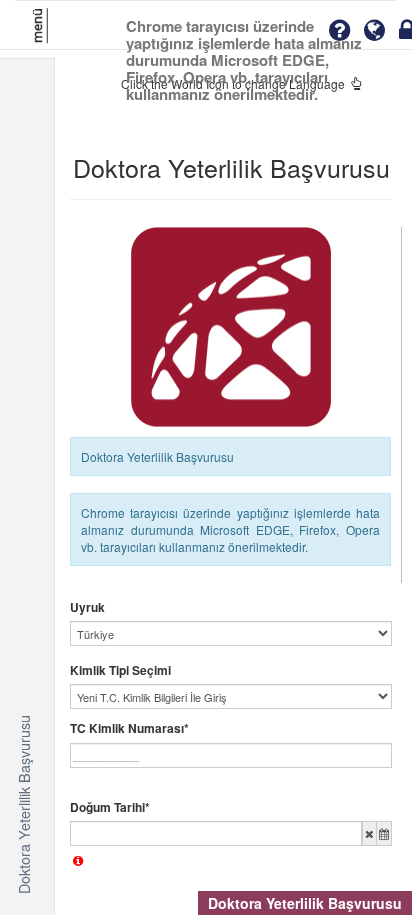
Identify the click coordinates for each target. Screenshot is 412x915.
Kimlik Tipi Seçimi (120, 670)
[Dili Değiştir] (374, 30)
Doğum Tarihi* (110, 807)
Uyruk (87, 607)
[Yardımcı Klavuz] (339, 30)
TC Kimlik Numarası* (129, 728)
